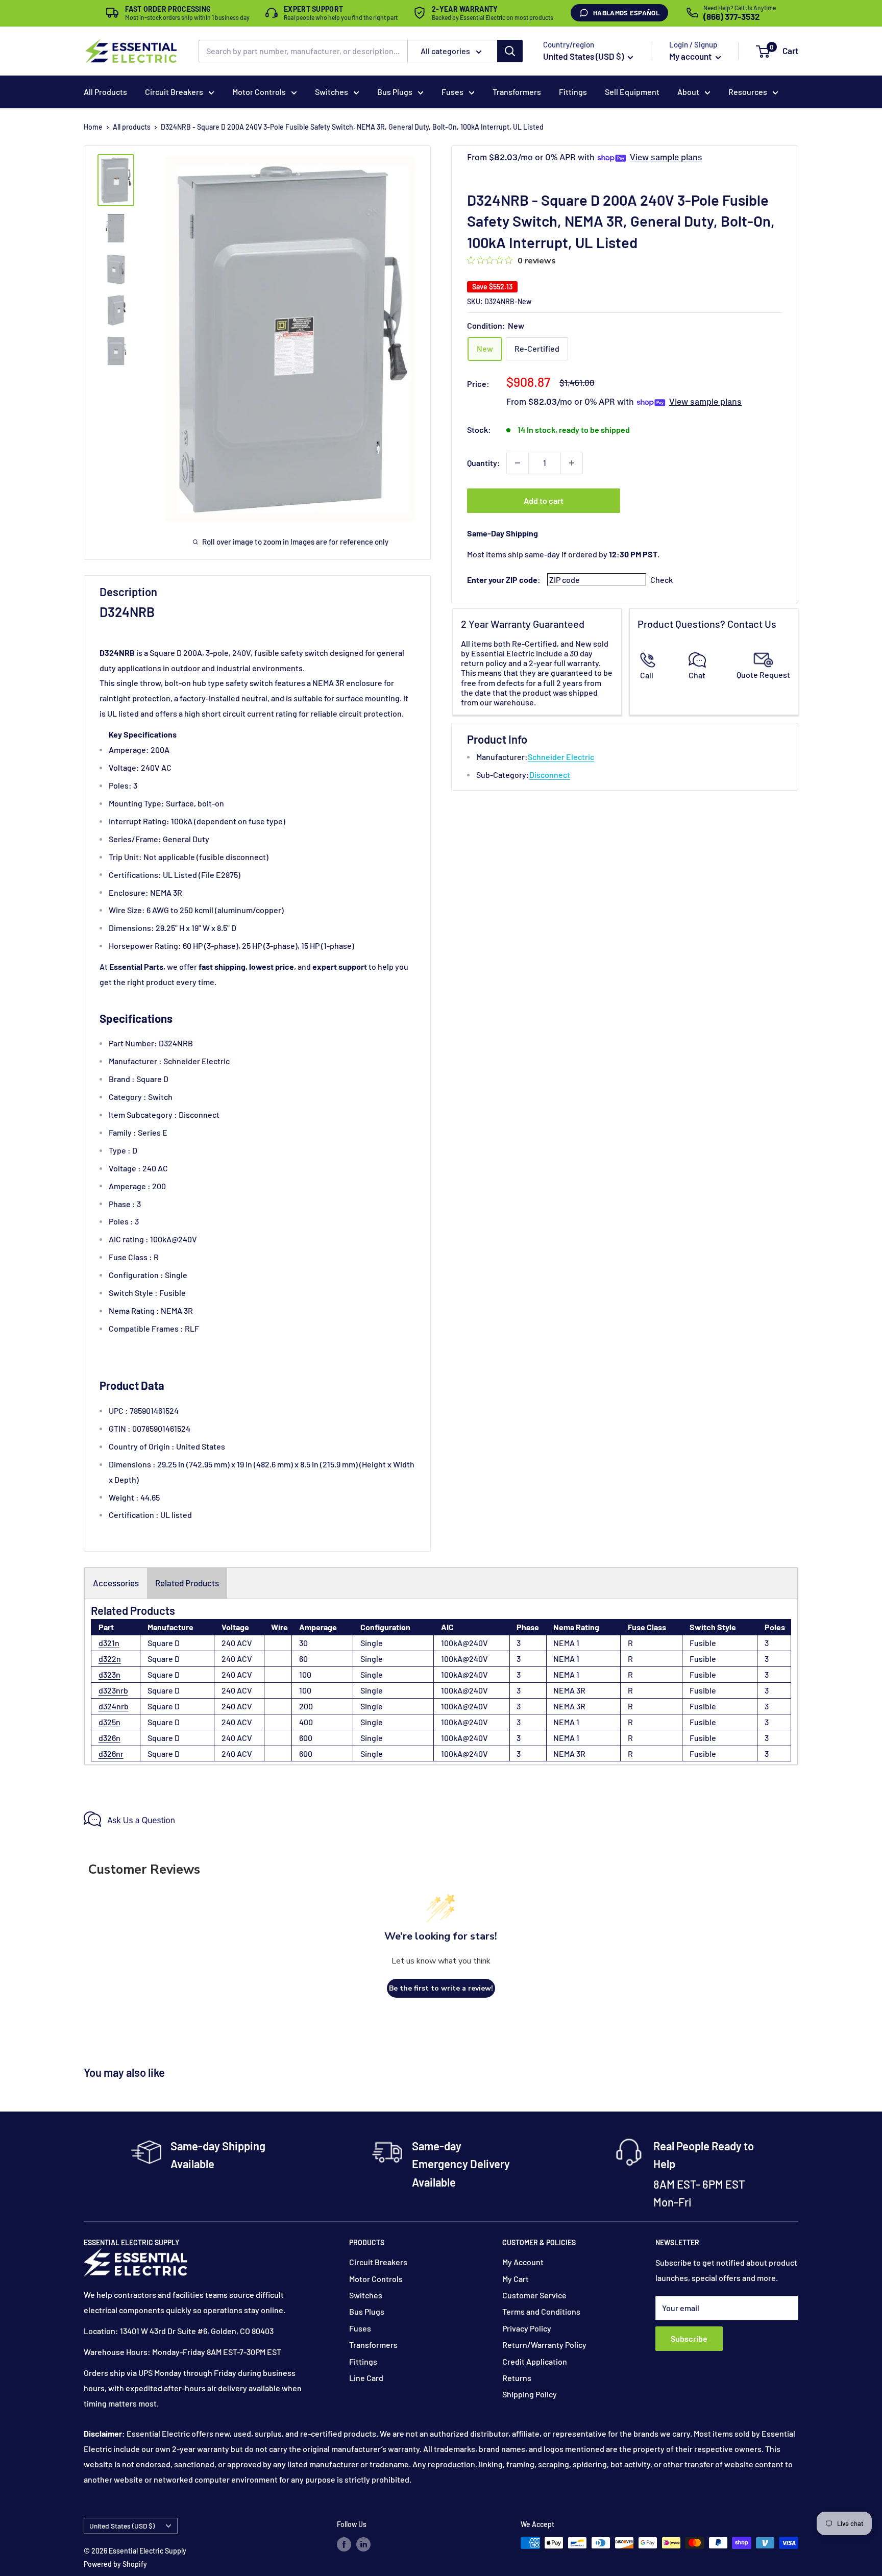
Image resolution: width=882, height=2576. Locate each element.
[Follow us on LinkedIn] (363, 2544)
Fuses (452, 92)
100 (305, 1674)
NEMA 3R (569, 1690)
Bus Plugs (395, 92)
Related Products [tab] (187, 1583)
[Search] (510, 51)
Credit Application (535, 2361)
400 (306, 1722)
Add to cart (544, 500)
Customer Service (534, 2295)
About (688, 92)
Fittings (573, 92)
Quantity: (484, 463)
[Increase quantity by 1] (572, 463)
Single (372, 1643)
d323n (109, 1674)
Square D (164, 1643)
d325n (109, 1722)
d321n (109, 1643)
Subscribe (689, 2338)
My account (691, 56)
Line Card (366, 2378)
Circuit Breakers (174, 92)
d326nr (111, 1753)
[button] (763, 52)
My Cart (516, 2279)
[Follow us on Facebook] (344, 2544)
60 (303, 1659)
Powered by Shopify (115, 2564)
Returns (517, 2378)
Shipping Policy (530, 2394)
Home (93, 127)
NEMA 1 (566, 1643)
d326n (109, 1738)
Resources (748, 92)
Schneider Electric (561, 757)
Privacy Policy (527, 2328)
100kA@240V (464, 1643)
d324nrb (114, 1706)
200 (306, 1706)
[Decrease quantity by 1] (518, 463)
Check (661, 580)
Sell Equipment (632, 92)
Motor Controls (259, 92)
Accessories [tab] (116, 1583)
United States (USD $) (122, 2526)
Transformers (517, 92)
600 (306, 1738)
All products (132, 127)
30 (303, 1643)
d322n (110, 1659)
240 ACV (237, 1643)
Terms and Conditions (541, 2311)
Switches (332, 92)
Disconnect (550, 775)
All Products (105, 92)
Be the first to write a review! (441, 1988)
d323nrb (113, 1690)
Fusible (703, 1643)
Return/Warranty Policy (544, 2345)
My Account (523, 2262)
